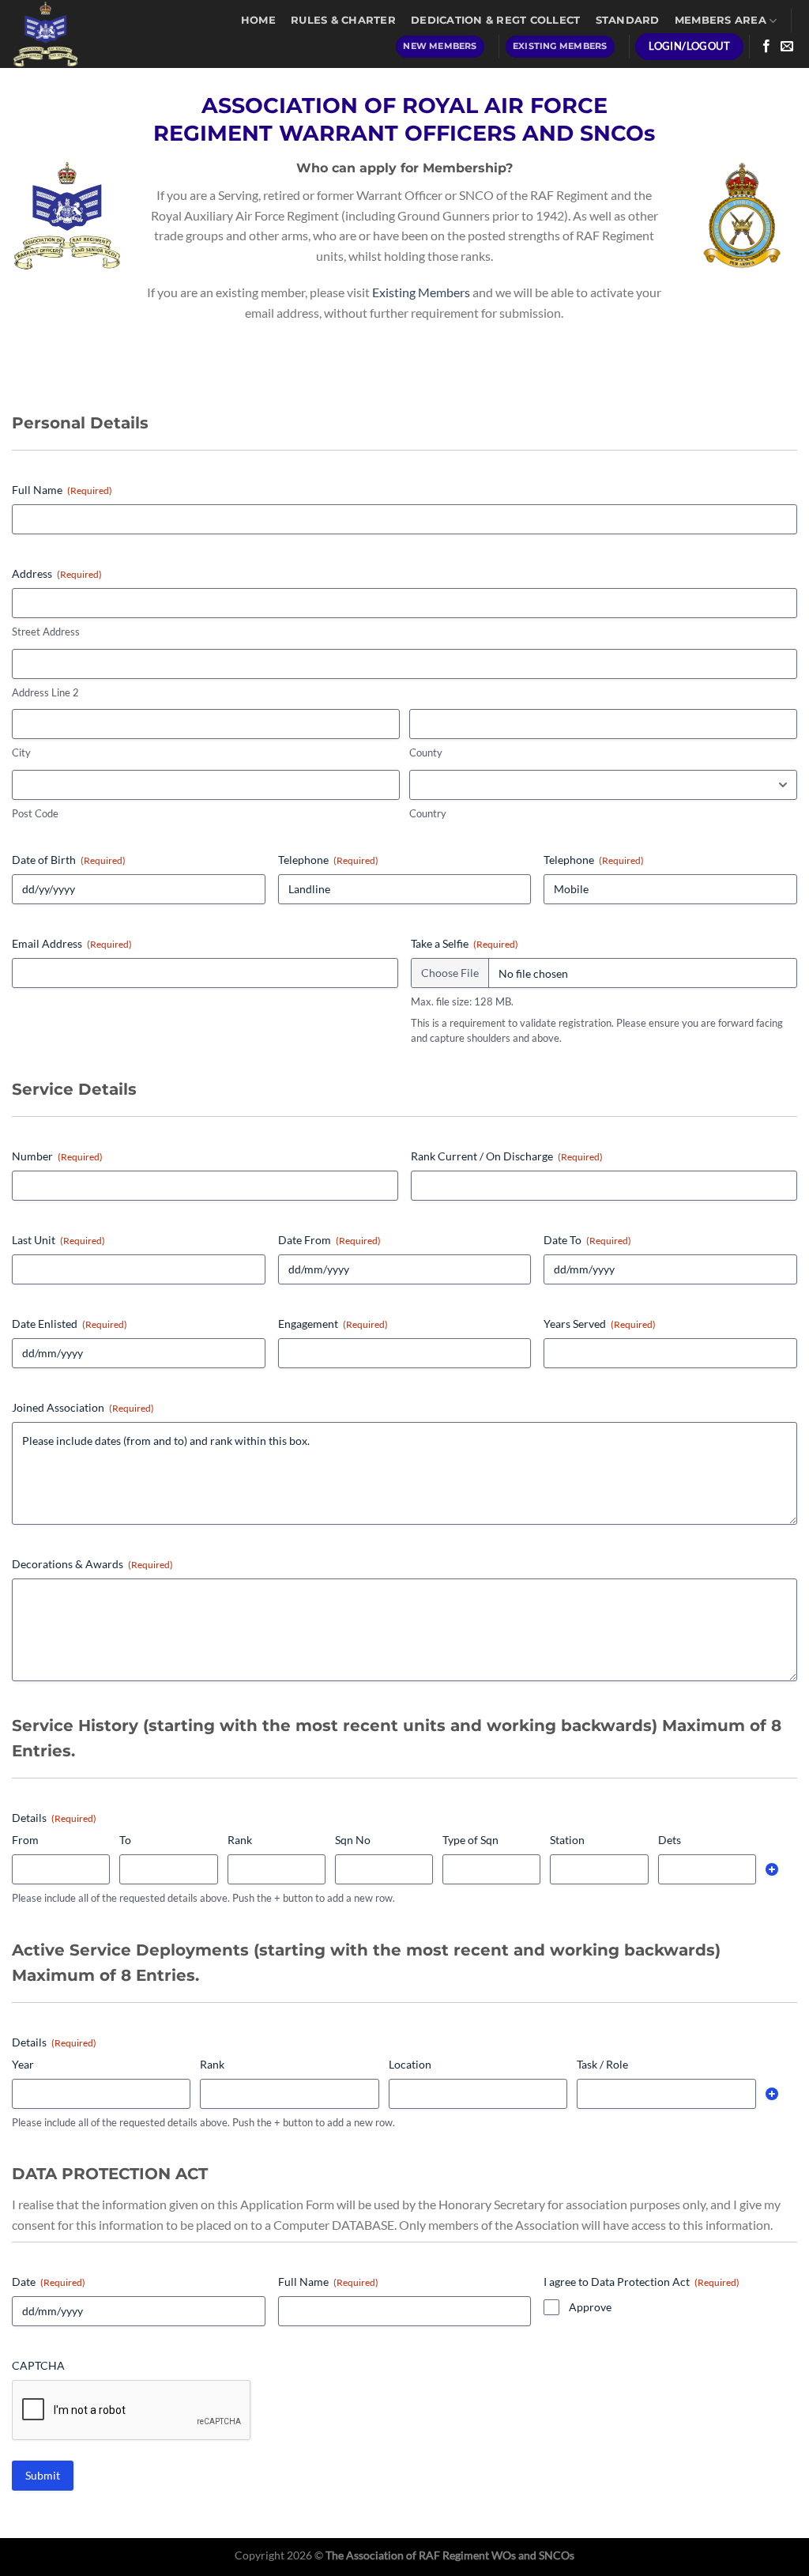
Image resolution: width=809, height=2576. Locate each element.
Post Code (35, 813)
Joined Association (83, 1407)
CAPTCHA (38, 2365)
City (21, 752)
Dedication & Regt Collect (495, 20)
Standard (628, 20)
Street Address (46, 632)
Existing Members (421, 292)
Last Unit (58, 1240)
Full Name (62, 490)
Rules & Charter (343, 20)
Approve (590, 2307)
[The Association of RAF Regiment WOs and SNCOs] (66, 34)
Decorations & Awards (92, 1564)
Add (772, 1869)
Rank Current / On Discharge (507, 1156)
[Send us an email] (787, 47)
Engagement (333, 1324)
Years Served (600, 1324)
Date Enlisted (70, 1324)
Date (49, 2282)
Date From (329, 1240)
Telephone (328, 860)
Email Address (72, 943)
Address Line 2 (45, 692)
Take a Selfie (465, 943)
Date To (587, 1240)
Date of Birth (69, 860)
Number (57, 1156)
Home (258, 20)
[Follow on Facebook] (766, 47)
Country (428, 813)
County (426, 752)
